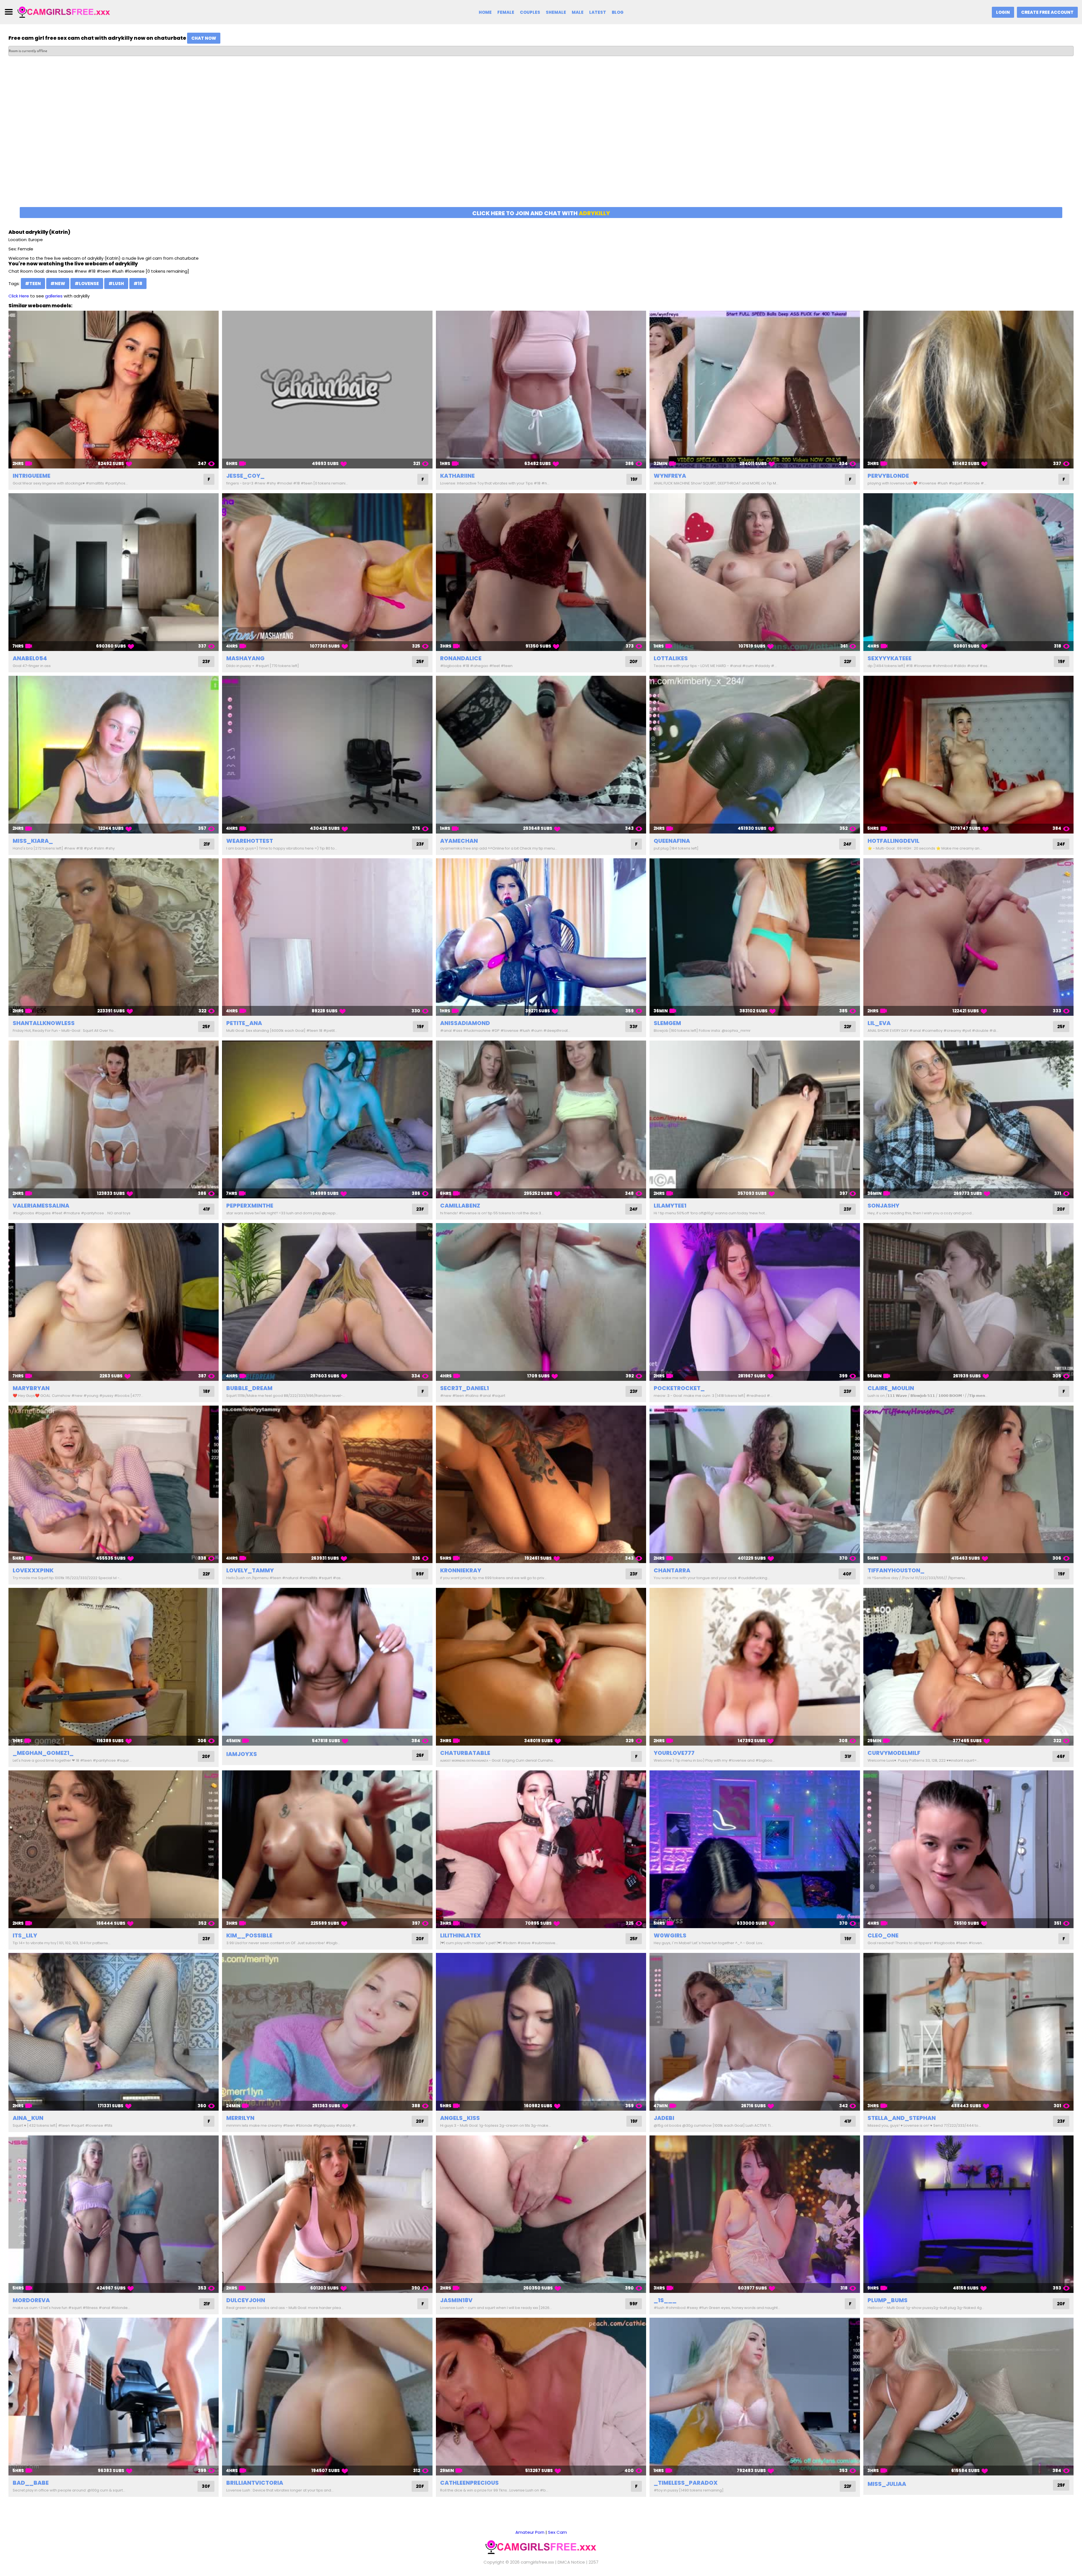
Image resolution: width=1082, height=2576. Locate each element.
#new (58, 284)
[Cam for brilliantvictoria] (327, 2397)
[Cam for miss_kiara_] (114, 755)
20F (634, 662)
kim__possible (249, 1935)
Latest (598, 12)
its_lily (25, 1935)
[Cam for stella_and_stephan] (968, 2032)
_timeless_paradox (686, 2483)
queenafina (672, 841)
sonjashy (883, 1206)
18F (207, 1391)
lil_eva (879, 1023)
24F (847, 844)
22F (848, 662)
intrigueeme (32, 476)
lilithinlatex (461, 1935)
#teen (33, 284)
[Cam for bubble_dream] (327, 1302)
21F (207, 844)
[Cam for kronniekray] (541, 1484)
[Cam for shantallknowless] (114, 937)
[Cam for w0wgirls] (755, 1849)
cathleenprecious (469, 2483)
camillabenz (460, 1206)
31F (848, 1756)
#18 (138, 284)
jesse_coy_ (245, 476)
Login (1003, 12)
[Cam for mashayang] (327, 572)
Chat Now (204, 38)
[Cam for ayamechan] (541, 755)
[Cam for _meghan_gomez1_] (114, 1667)
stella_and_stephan (902, 2118)
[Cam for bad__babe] (114, 2397)
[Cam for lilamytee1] (755, 1119)
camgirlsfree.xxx (537, 2562)
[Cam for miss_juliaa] (968, 2397)
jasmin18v (456, 2300)
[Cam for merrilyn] (327, 2032)
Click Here (19, 296)
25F (420, 662)
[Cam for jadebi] (755, 2032)
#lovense (87, 284)
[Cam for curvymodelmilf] (968, 1667)
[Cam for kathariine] (541, 390)
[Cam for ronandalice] (541, 572)
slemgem (667, 1023)
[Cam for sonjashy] (968, 1119)
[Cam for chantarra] (755, 1484)
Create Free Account (1047, 12)
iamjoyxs (242, 1754)
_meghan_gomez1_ (43, 1753)
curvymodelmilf (894, 1753)
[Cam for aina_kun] (114, 2032)
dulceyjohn (246, 2300)
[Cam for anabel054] (114, 572)
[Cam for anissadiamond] (541, 937)
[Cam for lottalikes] (755, 572)
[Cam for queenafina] (755, 755)
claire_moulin (891, 1388)
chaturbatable (465, 1753)
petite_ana (244, 1023)
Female (506, 12)
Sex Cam (557, 2532)
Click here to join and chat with (541, 213)
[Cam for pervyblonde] (968, 390)
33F (634, 1027)
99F (420, 1574)
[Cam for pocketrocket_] (755, 1302)
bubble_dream (249, 1388)
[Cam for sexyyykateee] (968, 572)
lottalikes (671, 658)
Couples (530, 12)
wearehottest (250, 841)
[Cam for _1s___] (755, 2214)
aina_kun (28, 2118)
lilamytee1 (670, 1206)
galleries (54, 296)
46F (1061, 1756)
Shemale (556, 12)
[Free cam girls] (64, 12)
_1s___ (665, 2300)
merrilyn (240, 2118)
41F (207, 1209)
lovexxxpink (33, 1570)
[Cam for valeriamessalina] (114, 1119)
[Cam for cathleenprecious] (541, 2397)
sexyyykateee (890, 658)
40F (847, 1574)
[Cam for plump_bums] (968, 2214)
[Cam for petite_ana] (327, 937)
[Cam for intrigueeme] (114, 390)
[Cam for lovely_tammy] (327, 1484)
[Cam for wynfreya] (755, 390)
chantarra (672, 1570)
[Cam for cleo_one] (968, 1849)
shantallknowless (44, 1023)
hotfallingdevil (893, 841)
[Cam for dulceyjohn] (327, 2214)
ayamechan (459, 841)
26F (420, 1755)
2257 (594, 2562)
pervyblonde (888, 476)
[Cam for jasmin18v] (541, 2214)
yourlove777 (674, 1753)
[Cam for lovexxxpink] (114, 1484)
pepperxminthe (250, 1206)
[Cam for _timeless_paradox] (755, 2397)
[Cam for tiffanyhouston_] (968, 1484)
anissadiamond (465, 1023)
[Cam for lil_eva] (968, 937)
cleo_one (883, 1935)
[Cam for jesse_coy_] (327, 390)
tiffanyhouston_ (896, 1570)
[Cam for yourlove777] (755, 1667)
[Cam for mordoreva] (114, 2214)
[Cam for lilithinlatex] (541, 1849)
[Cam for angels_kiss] (541, 2032)
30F (206, 2486)
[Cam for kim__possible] (327, 1849)
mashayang (245, 658)
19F (634, 479)
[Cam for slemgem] (755, 937)
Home (485, 12)
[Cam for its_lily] (114, 1849)
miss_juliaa (887, 2484)
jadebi (664, 2118)
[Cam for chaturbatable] (541, 1667)
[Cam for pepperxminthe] (327, 1119)
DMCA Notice (571, 2562)
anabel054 (30, 658)
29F (1061, 2485)
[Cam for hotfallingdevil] (968, 755)
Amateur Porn (530, 2532)
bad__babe (31, 2483)
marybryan (31, 1388)
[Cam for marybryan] (114, 1302)
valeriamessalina (41, 1206)
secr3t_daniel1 (464, 1388)
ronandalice (461, 658)
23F (206, 662)
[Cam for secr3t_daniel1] (541, 1302)
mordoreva (31, 2300)
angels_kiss (460, 2118)
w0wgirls (670, 1935)
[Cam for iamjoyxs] (327, 1667)
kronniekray (461, 1570)
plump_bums (888, 2300)
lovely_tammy (250, 1570)
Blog (618, 12)
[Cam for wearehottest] (327, 755)
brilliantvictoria (255, 2483)
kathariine (457, 476)
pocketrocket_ (679, 1388)
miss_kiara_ (33, 841)
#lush (116, 284)
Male (578, 12)
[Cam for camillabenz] (541, 1119)
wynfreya (670, 476)
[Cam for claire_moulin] (968, 1302)
